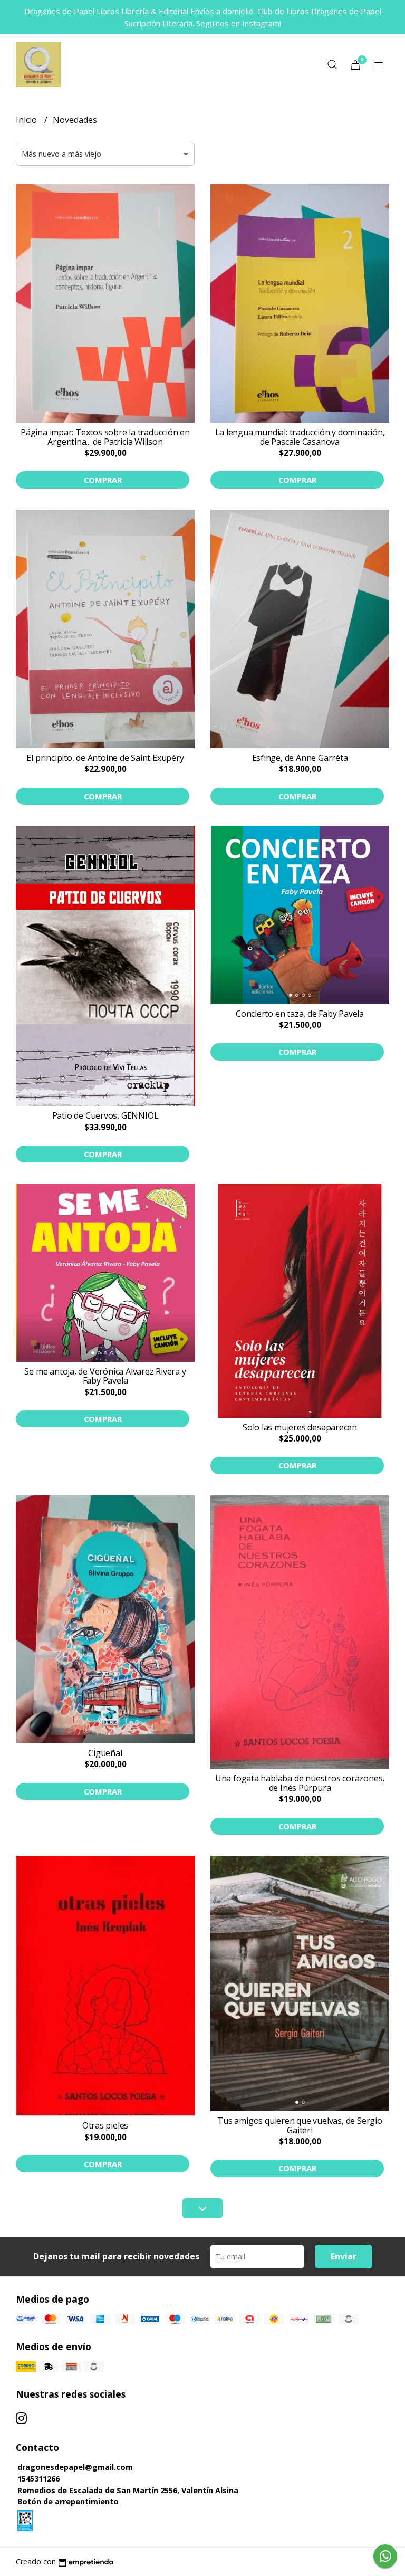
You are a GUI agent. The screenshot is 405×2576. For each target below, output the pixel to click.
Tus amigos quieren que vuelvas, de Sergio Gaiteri (300, 2125)
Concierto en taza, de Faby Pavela (300, 1014)
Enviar (344, 2256)
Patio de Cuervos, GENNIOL (105, 1115)
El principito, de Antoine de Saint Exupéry (105, 758)
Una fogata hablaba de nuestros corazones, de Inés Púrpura (300, 1783)
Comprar (103, 480)
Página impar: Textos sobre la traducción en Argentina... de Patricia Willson (105, 437)
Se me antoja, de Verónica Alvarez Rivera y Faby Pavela (105, 1376)
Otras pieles (105, 2125)
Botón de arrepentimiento (68, 2501)
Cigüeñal (105, 1753)
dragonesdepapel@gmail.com (75, 2467)
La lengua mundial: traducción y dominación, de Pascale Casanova (300, 437)
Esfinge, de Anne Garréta (300, 758)
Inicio (27, 120)
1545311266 (38, 2479)
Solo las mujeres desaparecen (300, 1427)
